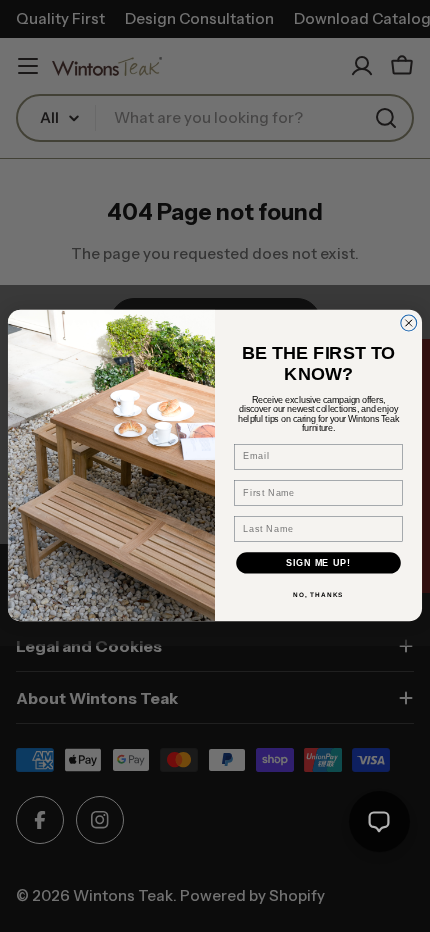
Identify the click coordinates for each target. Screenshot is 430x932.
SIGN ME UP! (318, 563)
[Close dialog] (409, 323)
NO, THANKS (318, 595)
